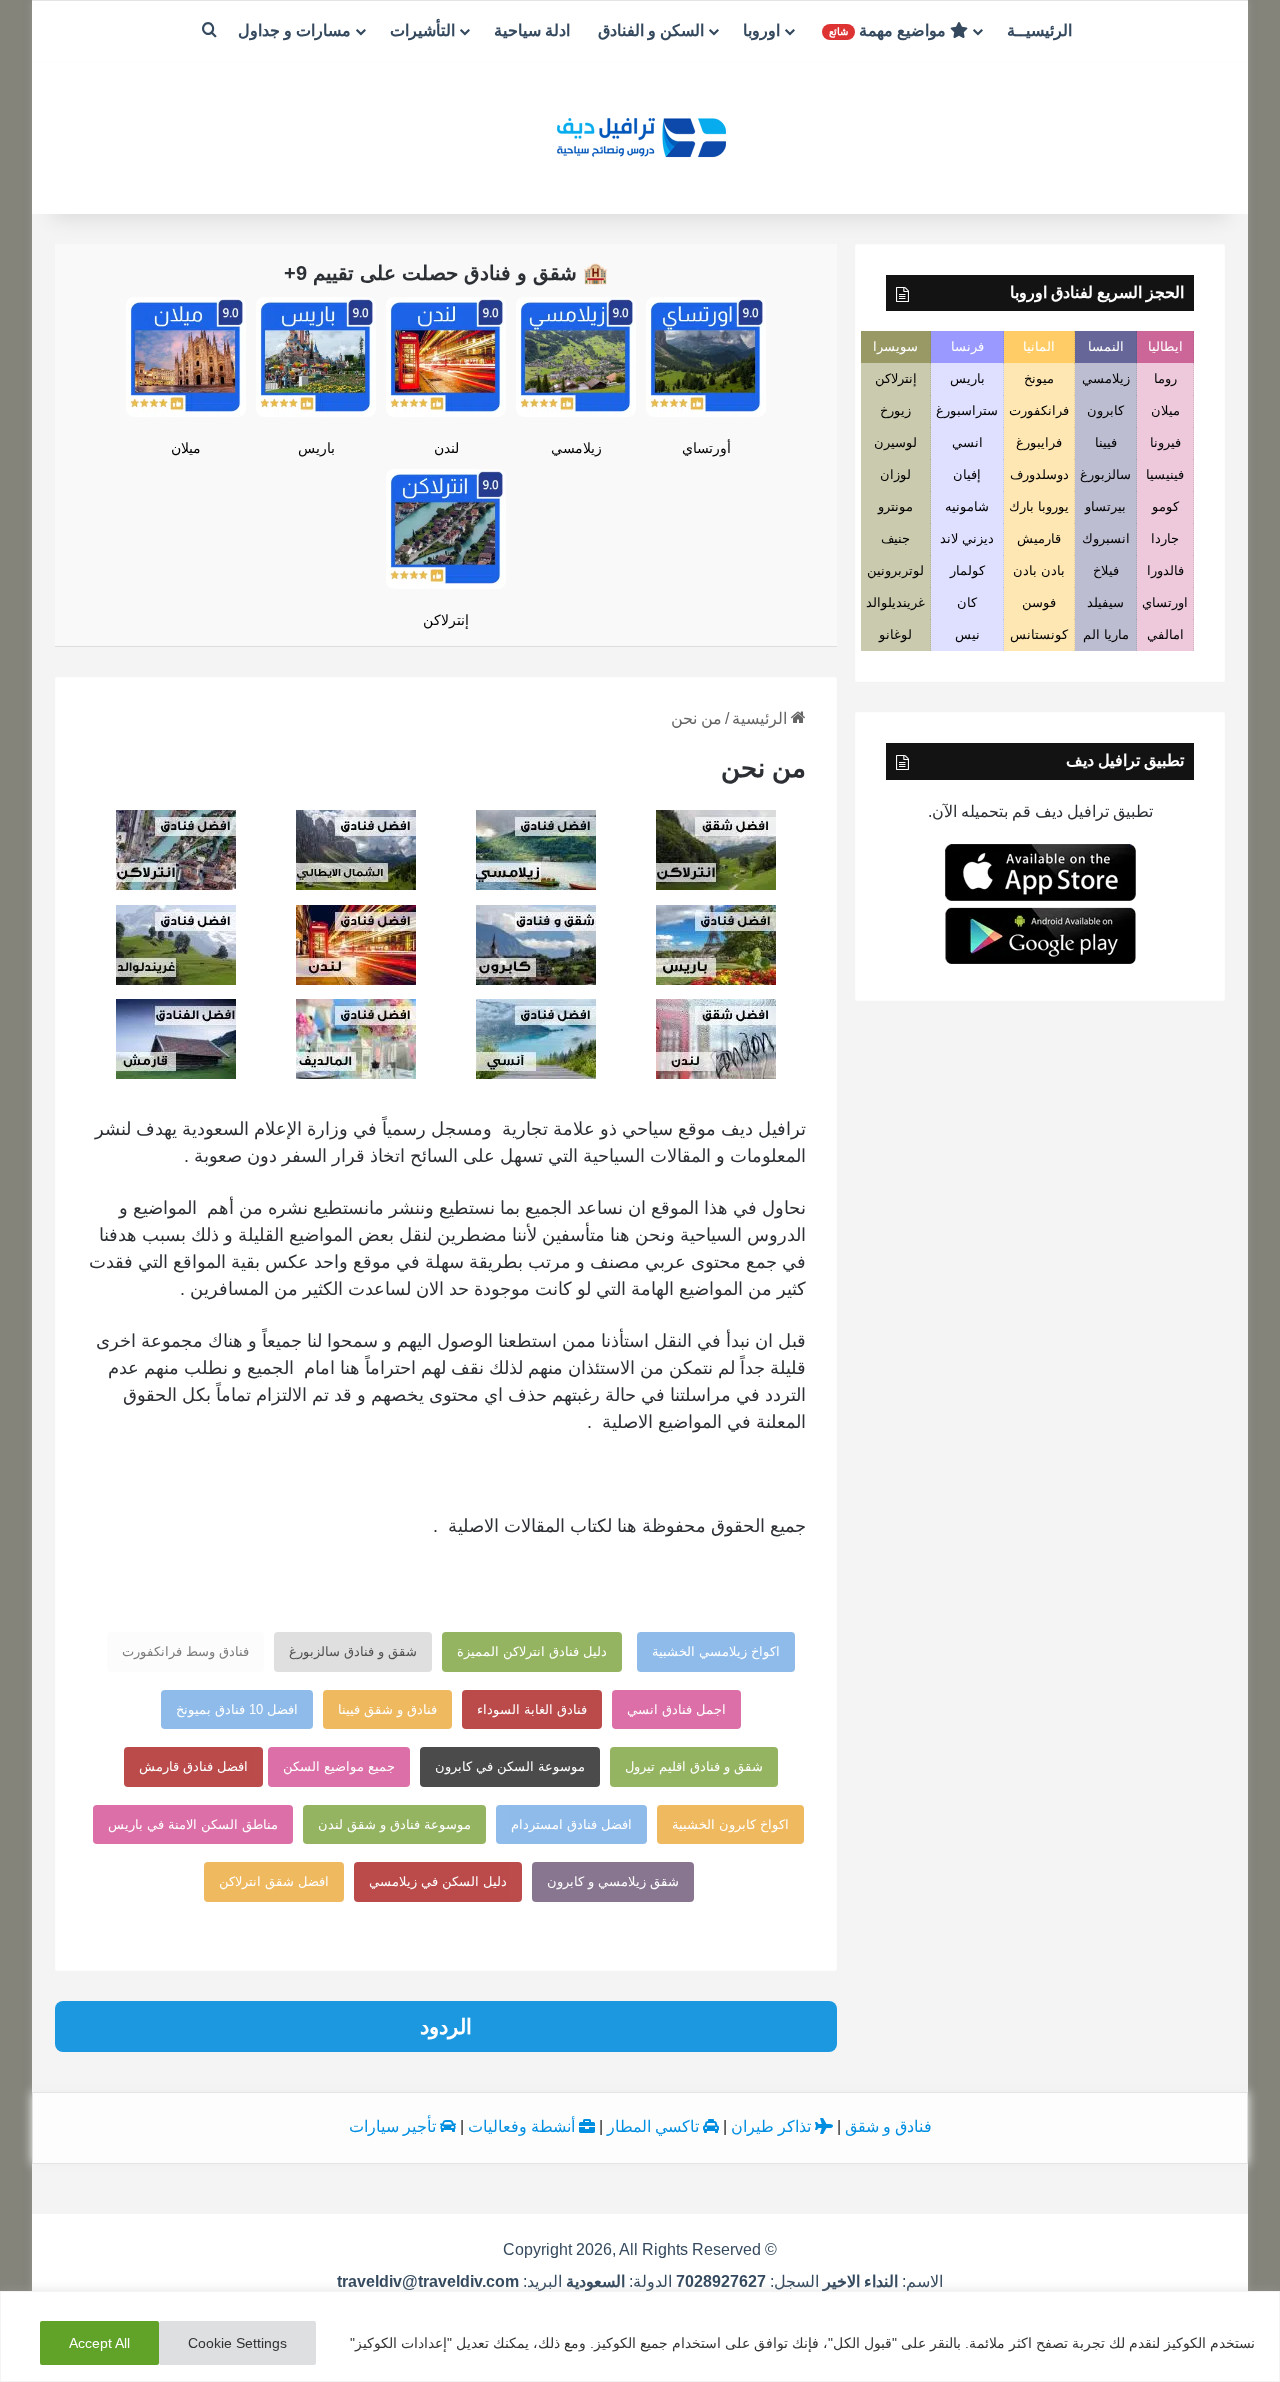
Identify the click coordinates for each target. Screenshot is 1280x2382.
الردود (446, 2026)
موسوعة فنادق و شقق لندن (394, 1824)
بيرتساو (1105, 506)
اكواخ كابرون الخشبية (730, 1824)
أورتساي (706, 448)
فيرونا (1165, 442)
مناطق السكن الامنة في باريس (193, 1824)
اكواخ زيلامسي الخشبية (716, 1651)
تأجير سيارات (394, 2126)
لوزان (895, 474)
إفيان (967, 474)
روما (1165, 378)
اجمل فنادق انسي (676, 1709)
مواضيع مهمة (889, 30)
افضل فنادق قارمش (193, 1766)
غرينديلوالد (895, 602)
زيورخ (895, 410)
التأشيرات (422, 30)
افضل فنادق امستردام (571, 1824)
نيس (967, 634)
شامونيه (967, 506)
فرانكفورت (1039, 410)
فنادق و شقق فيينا (387, 1709)
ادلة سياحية (532, 30)
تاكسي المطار (655, 2126)
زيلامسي (576, 448)
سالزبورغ (1105, 474)
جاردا (1165, 538)
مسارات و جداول (294, 30)
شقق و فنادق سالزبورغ (353, 1651)
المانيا (1039, 346)
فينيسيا (1165, 474)
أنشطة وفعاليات (523, 2126)
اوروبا (761, 30)
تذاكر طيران (773, 2126)
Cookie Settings (237, 2343)
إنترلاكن (446, 620)
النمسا (1106, 346)
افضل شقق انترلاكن (274, 1881)
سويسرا (895, 346)
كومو (1165, 506)
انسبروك (1106, 538)
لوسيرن (895, 442)
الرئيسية (761, 718)
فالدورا (1165, 570)
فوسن (1039, 602)
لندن (446, 448)
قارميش (1039, 538)
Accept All (99, 2343)
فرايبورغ (1039, 442)
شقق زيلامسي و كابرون (613, 1881)
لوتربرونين (895, 570)
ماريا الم (1106, 634)
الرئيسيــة (1039, 30)
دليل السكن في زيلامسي (438, 1881)
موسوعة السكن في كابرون (510, 1766)
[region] (640, 2336)
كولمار (967, 570)
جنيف (895, 538)
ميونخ (1039, 378)
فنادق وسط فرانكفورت (185, 1651)
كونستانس (1039, 634)
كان (967, 602)
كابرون (1105, 410)
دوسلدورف (1039, 474)
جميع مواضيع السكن (339, 1766)
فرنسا (967, 346)
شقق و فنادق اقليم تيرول (694, 1766)
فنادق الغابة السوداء (532, 1709)
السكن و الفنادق (651, 30)
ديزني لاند (967, 538)
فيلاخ (1106, 570)
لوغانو (895, 634)
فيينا (1106, 442)
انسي (967, 442)
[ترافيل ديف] (640, 135)
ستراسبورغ (967, 410)
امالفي (1165, 634)
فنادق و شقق (888, 2126)
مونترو (895, 506)
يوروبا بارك (1039, 506)
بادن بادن (1039, 570)
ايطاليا (1165, 346)
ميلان (186, 448)
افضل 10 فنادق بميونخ (237, 1709)
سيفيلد (1105, 602)
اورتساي (1165, 602)
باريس (316, 448)
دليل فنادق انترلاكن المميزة (532, 1651)
